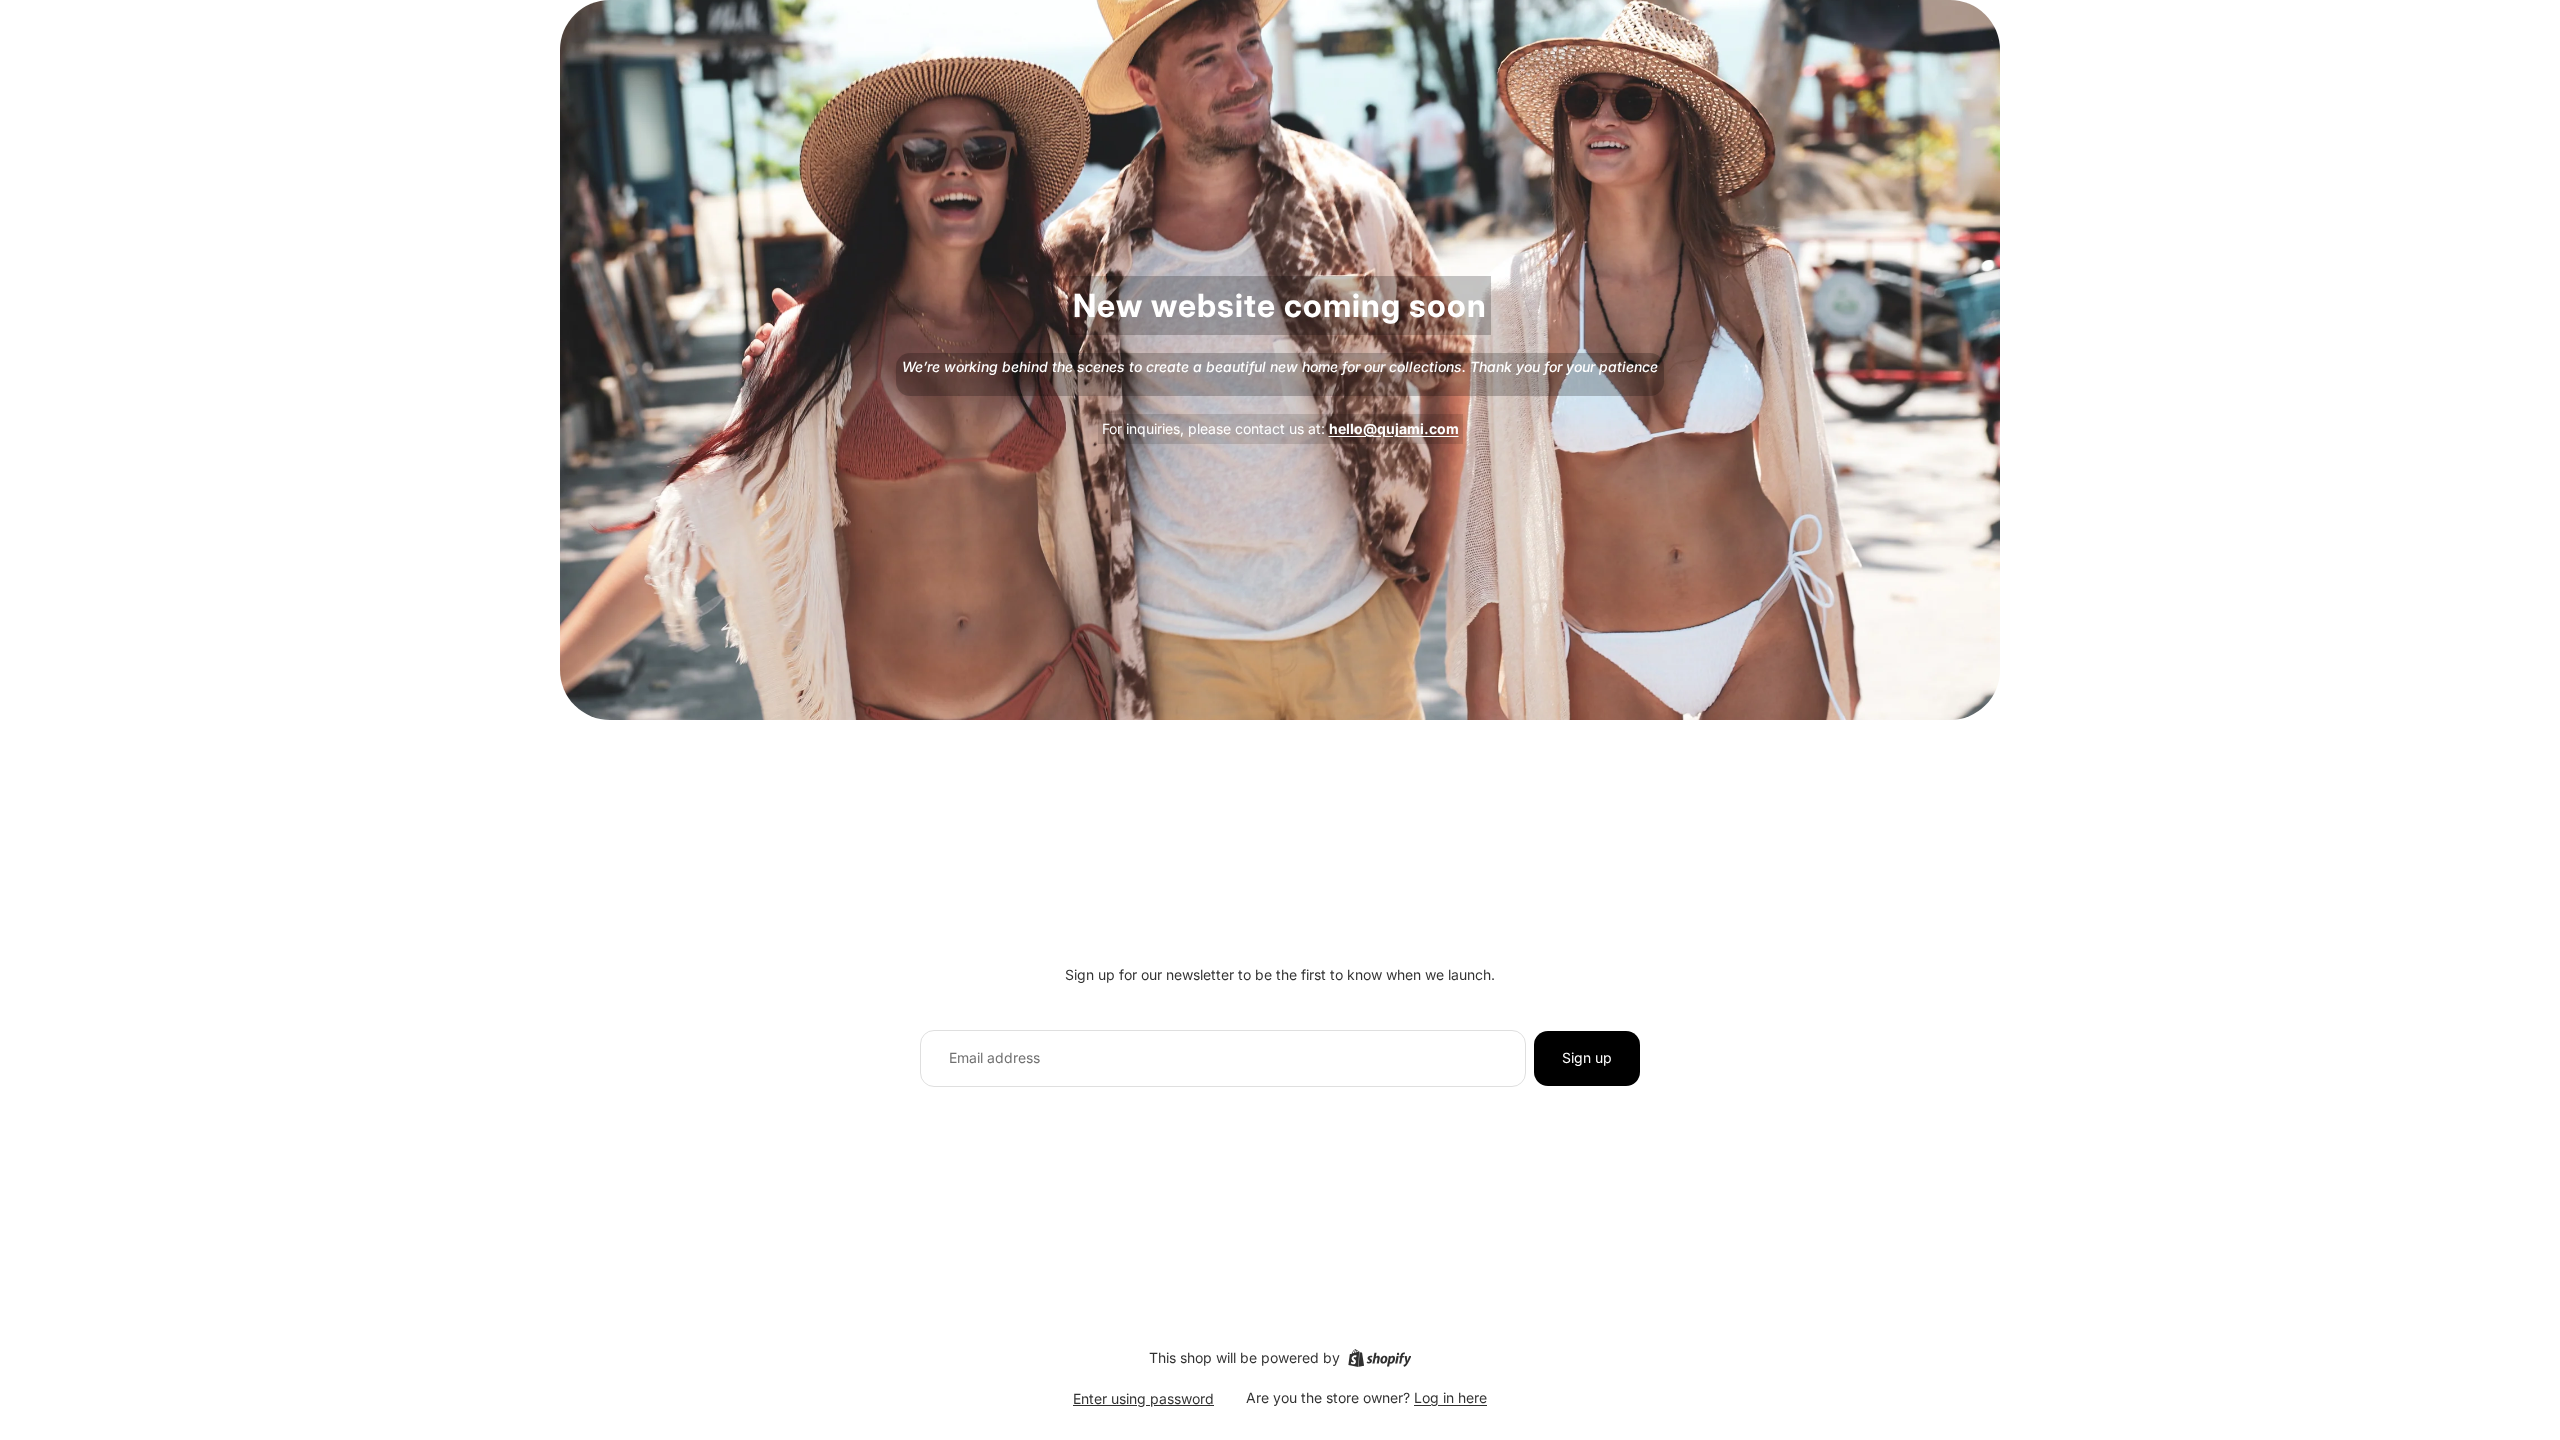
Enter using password (1143, 1398)
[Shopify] (1379, 1358)
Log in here (1450, 1397)
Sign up (1587, 1057)
